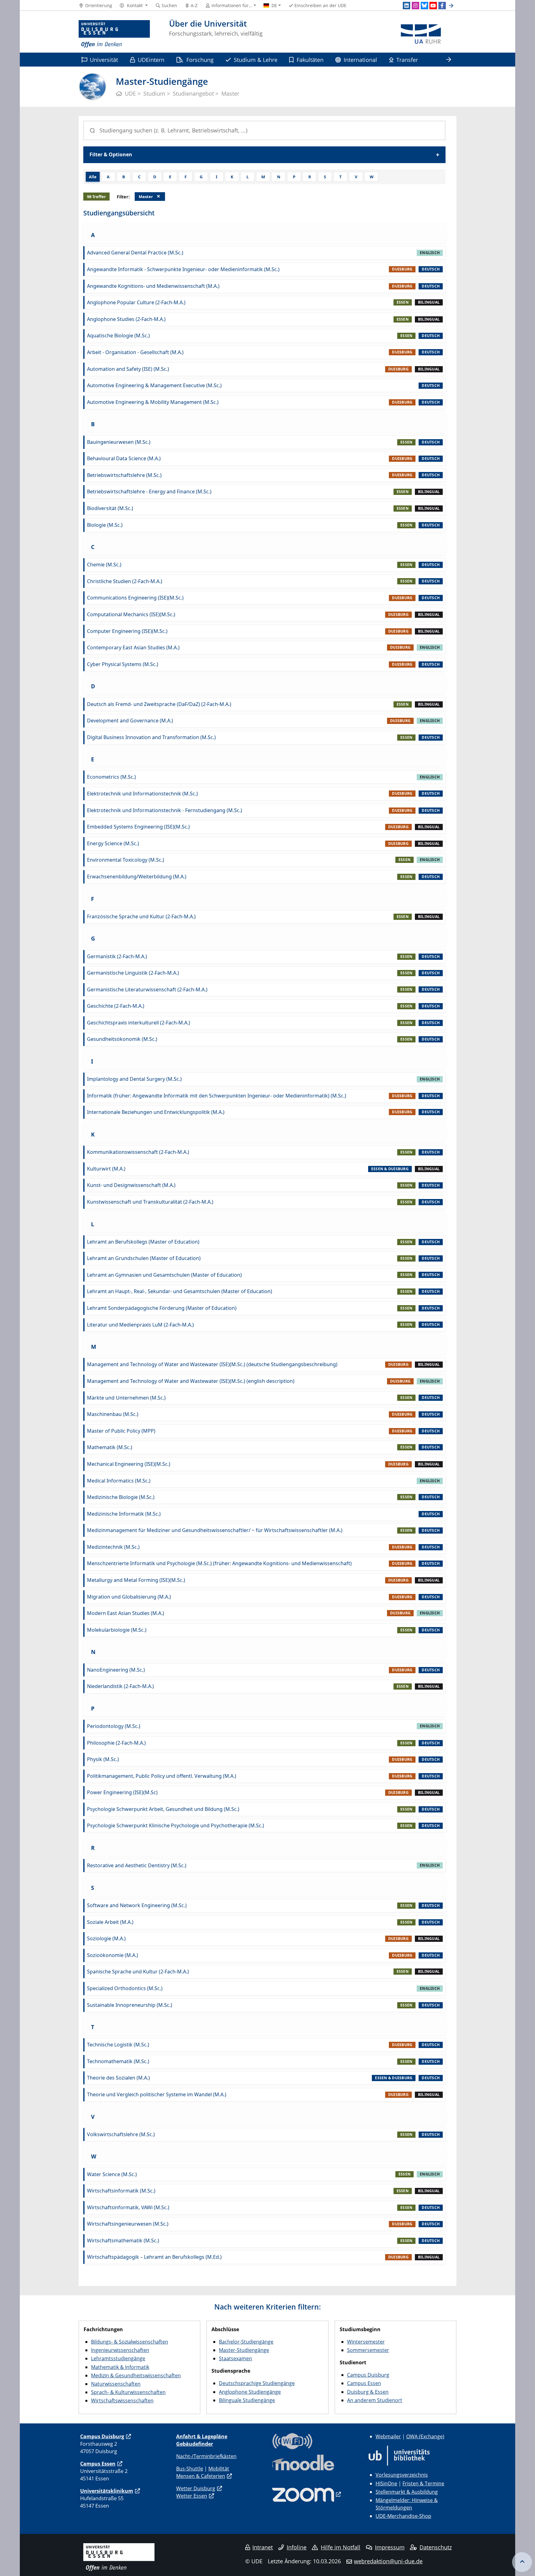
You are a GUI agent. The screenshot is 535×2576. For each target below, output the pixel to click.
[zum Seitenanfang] (522, 2562)
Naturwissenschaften (116, 2384)
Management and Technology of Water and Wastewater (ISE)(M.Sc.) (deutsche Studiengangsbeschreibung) (212, 1364)
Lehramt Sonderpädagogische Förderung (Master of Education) (162, 1308)
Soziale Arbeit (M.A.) (110, 1922)
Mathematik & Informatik (120, 2367)
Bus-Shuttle (190, 2469)
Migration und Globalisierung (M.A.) (129, 1597)
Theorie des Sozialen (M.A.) (118, 2078)
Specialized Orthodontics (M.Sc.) (125, 1988)
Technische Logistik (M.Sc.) (118, 2045)
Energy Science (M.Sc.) (113, 843)
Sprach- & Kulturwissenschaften (128, 2392)
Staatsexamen (235, 2358)
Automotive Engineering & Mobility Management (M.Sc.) (153, 402)
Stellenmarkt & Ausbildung (407, 2492)
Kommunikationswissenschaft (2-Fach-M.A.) (138, 1152)
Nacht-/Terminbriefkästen (206, 2456)
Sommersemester (368, 2350)
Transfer (407, 60)
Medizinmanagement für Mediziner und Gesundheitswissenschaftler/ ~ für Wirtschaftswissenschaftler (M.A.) (215, 1530)
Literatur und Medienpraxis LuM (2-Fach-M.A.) (140, 1325)
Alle (93, 177)
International (360, 60)
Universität (104, 60)
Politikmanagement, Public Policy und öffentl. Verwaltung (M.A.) (162, 1776)
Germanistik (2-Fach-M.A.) (117, 956)
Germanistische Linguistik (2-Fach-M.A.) (133, 973)
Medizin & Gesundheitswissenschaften (136, 2375)
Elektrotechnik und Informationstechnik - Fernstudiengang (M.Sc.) (165, 810)
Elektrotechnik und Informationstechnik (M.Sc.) (142, 794)
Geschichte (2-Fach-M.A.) (116, 1006)
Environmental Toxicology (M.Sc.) (126, 860)
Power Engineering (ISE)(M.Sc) (122, 1792)
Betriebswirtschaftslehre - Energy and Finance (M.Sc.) (149, 491)
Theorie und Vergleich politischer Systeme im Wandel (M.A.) (157, 2094)
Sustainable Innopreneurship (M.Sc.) (130, 2005)
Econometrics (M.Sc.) (111, 777)
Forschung (200, 60)
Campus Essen (364, 2383)
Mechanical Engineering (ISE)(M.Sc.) (129, 1464)
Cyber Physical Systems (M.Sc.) (123, 664)
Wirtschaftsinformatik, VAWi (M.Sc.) (128, 2207)
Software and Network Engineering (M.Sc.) (137, 1905)
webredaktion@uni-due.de (388, 2561)
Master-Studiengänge (244, 2350)
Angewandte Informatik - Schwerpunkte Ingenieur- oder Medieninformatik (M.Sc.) (183, 269)
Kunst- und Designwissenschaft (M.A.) (131, 1185)
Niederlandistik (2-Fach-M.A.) (120, 1686)
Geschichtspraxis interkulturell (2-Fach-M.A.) (139, 1023)
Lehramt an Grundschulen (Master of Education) (144, 1258)
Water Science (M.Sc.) (112, 2174)
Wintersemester (366, 2342)
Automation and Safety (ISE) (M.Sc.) (128, 369)
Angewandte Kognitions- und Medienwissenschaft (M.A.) (153, 286)
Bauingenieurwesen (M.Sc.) (119, 442)
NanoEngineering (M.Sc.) (116, 1670)
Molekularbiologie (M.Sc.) (117, 1630)
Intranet (263, 2547)
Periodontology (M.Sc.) (114, 1726)
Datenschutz (436, 2547)
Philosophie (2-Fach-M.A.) (116, 1743)
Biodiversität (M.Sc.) (110, 508)
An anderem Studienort (375, 2400)
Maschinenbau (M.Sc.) (113, 1414)
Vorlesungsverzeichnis (402, 2475)
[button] (134, 6)
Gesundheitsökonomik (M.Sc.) (122, 1039)
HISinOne (386, 2483)
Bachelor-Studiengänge (246, 2342)
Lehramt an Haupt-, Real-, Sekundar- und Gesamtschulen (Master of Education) (180, 1291)
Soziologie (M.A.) (106, 1938)
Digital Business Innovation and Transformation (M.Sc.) (151, 737)
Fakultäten (310, 60)
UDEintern (151, 60)
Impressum (390, 2547)
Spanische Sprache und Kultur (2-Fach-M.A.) (138, 1972)
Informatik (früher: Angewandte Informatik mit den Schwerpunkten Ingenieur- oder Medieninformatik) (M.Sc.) (217, 1096)
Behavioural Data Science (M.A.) (124, 458)
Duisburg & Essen (368, 2392)
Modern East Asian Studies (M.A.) (126, 1613)
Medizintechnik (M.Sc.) (113, 1547)
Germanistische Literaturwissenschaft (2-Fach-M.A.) (147, 989)
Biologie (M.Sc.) (105, 525)
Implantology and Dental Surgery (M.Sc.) (134, 1079)
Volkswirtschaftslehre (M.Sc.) (121, 2134)
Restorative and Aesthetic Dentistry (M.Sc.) (137, 1865)
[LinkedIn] (407, 6)
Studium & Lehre (256, 60)
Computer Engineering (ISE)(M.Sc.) (127, 631)
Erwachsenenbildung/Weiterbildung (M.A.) (137, 877)
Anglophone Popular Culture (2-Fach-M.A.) (136, 302)
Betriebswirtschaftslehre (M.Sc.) (124, 475)
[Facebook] (442, 6)
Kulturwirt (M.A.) (106, 1169)
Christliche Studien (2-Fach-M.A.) (125, 581)
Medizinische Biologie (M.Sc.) (121, 1497)
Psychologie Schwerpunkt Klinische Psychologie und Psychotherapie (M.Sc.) (176, 1825)
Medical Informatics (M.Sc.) (119, 1481)
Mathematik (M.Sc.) (110, 1447)
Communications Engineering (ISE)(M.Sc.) (135, 598)
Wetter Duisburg (196, 2488)
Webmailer (388, 2436)
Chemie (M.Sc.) (104, 565)
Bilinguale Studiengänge (247, 2400)
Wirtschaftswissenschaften (122, 2401)
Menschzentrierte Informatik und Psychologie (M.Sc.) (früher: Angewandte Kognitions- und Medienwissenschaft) (219, 1563)
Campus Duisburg (368, 2375)
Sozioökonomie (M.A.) (113, 1955)
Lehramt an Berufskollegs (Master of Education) (143, 1242)
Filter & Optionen (111, 154)
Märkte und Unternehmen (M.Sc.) (126, 1398)
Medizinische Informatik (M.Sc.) (124, 1514)
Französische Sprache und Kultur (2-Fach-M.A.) (141, 916)
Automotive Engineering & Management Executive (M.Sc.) (154, 385)
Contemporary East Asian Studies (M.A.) (133, 647)
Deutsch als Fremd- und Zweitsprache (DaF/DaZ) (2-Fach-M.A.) (159, 704)
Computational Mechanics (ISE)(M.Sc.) (131, 614)
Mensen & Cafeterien (201, 2476)
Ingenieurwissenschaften (120, 2350)
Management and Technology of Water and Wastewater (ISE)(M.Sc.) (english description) (191, 1381)
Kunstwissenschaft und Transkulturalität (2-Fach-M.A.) (150, 1202)
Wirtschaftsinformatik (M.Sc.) (121, 2191)
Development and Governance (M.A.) (130, 721)
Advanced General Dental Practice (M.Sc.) (135, 253)
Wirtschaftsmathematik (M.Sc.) (123, 2240)
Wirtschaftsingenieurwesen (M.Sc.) (128, 2224)
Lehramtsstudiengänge (118, 2358)
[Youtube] (433, 6)
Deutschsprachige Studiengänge (257, 2383)
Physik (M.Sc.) (103, 1759)
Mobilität (219, 2469)
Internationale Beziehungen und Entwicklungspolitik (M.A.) (156, 1112)
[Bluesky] (424, 6)
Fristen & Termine (423, 2483)
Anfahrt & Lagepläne (202, 2436)
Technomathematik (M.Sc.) (118, 2061)
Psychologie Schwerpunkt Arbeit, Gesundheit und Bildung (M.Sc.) (163, 1809)
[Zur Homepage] (114, 34)
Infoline (297, 2547)
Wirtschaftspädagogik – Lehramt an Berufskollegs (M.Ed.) (154, 2257)
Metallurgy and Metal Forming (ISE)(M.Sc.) (136, 1580)
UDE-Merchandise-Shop (403, 2516)
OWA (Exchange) (425, 2436)
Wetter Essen (192, 2496)
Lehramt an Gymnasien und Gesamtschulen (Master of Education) (164, 1275)
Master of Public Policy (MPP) (121, 1431)
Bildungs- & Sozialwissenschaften (130, 2342)
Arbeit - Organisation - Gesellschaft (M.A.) (135, 352)
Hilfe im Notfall (341, 2547)
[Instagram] (415, 6)
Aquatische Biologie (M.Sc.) (118, 336)
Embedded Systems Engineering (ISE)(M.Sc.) (138, 827)
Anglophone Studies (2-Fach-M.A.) (126, 319)
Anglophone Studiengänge (250, 2392)
